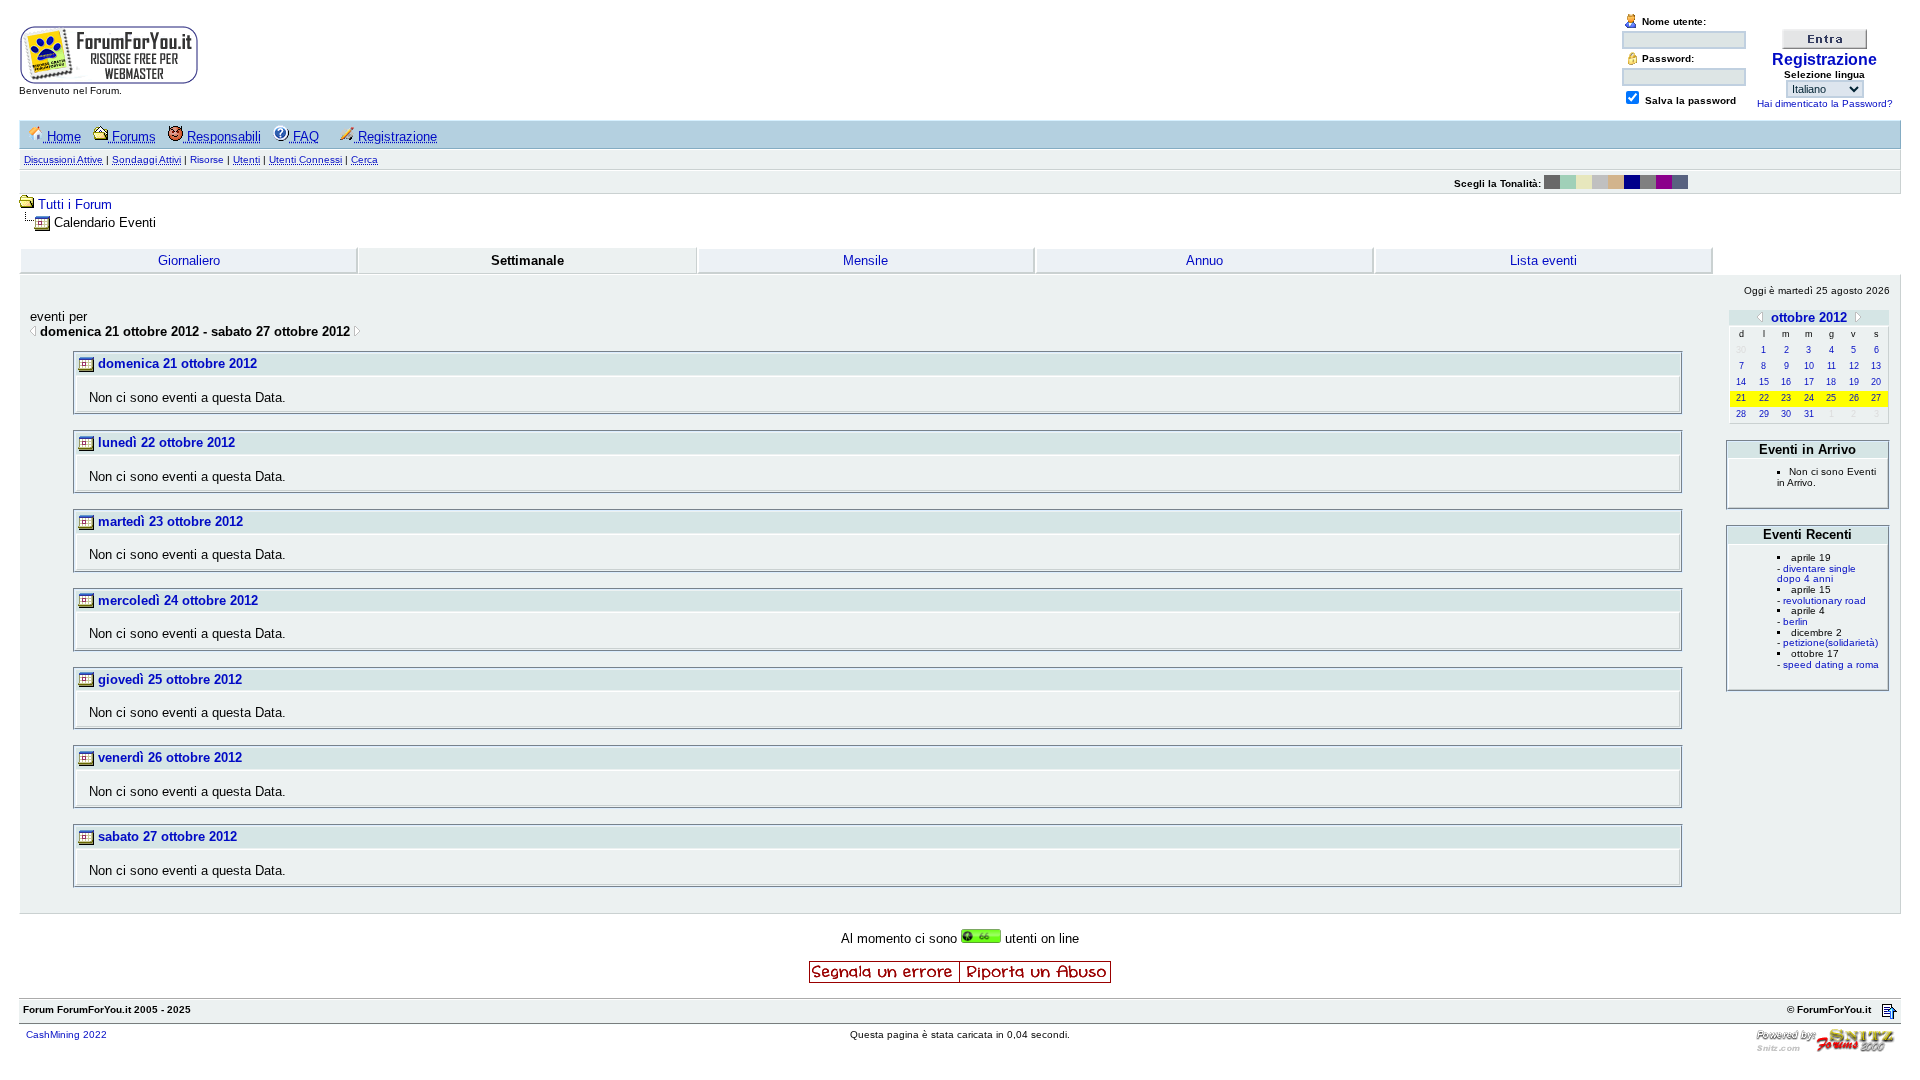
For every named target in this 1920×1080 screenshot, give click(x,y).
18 (1831, 382)
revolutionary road (1824, 600)
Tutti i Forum (75, 204)
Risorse (207, 159)
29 (1764, 414)
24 (1809, 398)
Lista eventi (1543, 260)
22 (1764, 398)
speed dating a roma (1831, 664)
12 (1854, 366)
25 (1831, 398)
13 (1876, 366)
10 (1809, 366)
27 (1876, 398)
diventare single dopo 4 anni (1816, 574)
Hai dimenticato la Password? (1825, 103)
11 (1831, 366)
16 (1786, 382)
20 (1876, 382)
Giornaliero (189, 260)
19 (1854, 382)
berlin (1795, 621)
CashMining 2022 (66, 1034)
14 (1741, 382)
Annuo (1204, 260)
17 (1809, 382)
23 (1786, 398)
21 (1741, 398)
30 (1786, 414)
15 (1764, 382)
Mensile (865, 260)
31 (1809, 414)
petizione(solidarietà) (1830, 642)
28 (1741, 414)
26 (1854, 398)
